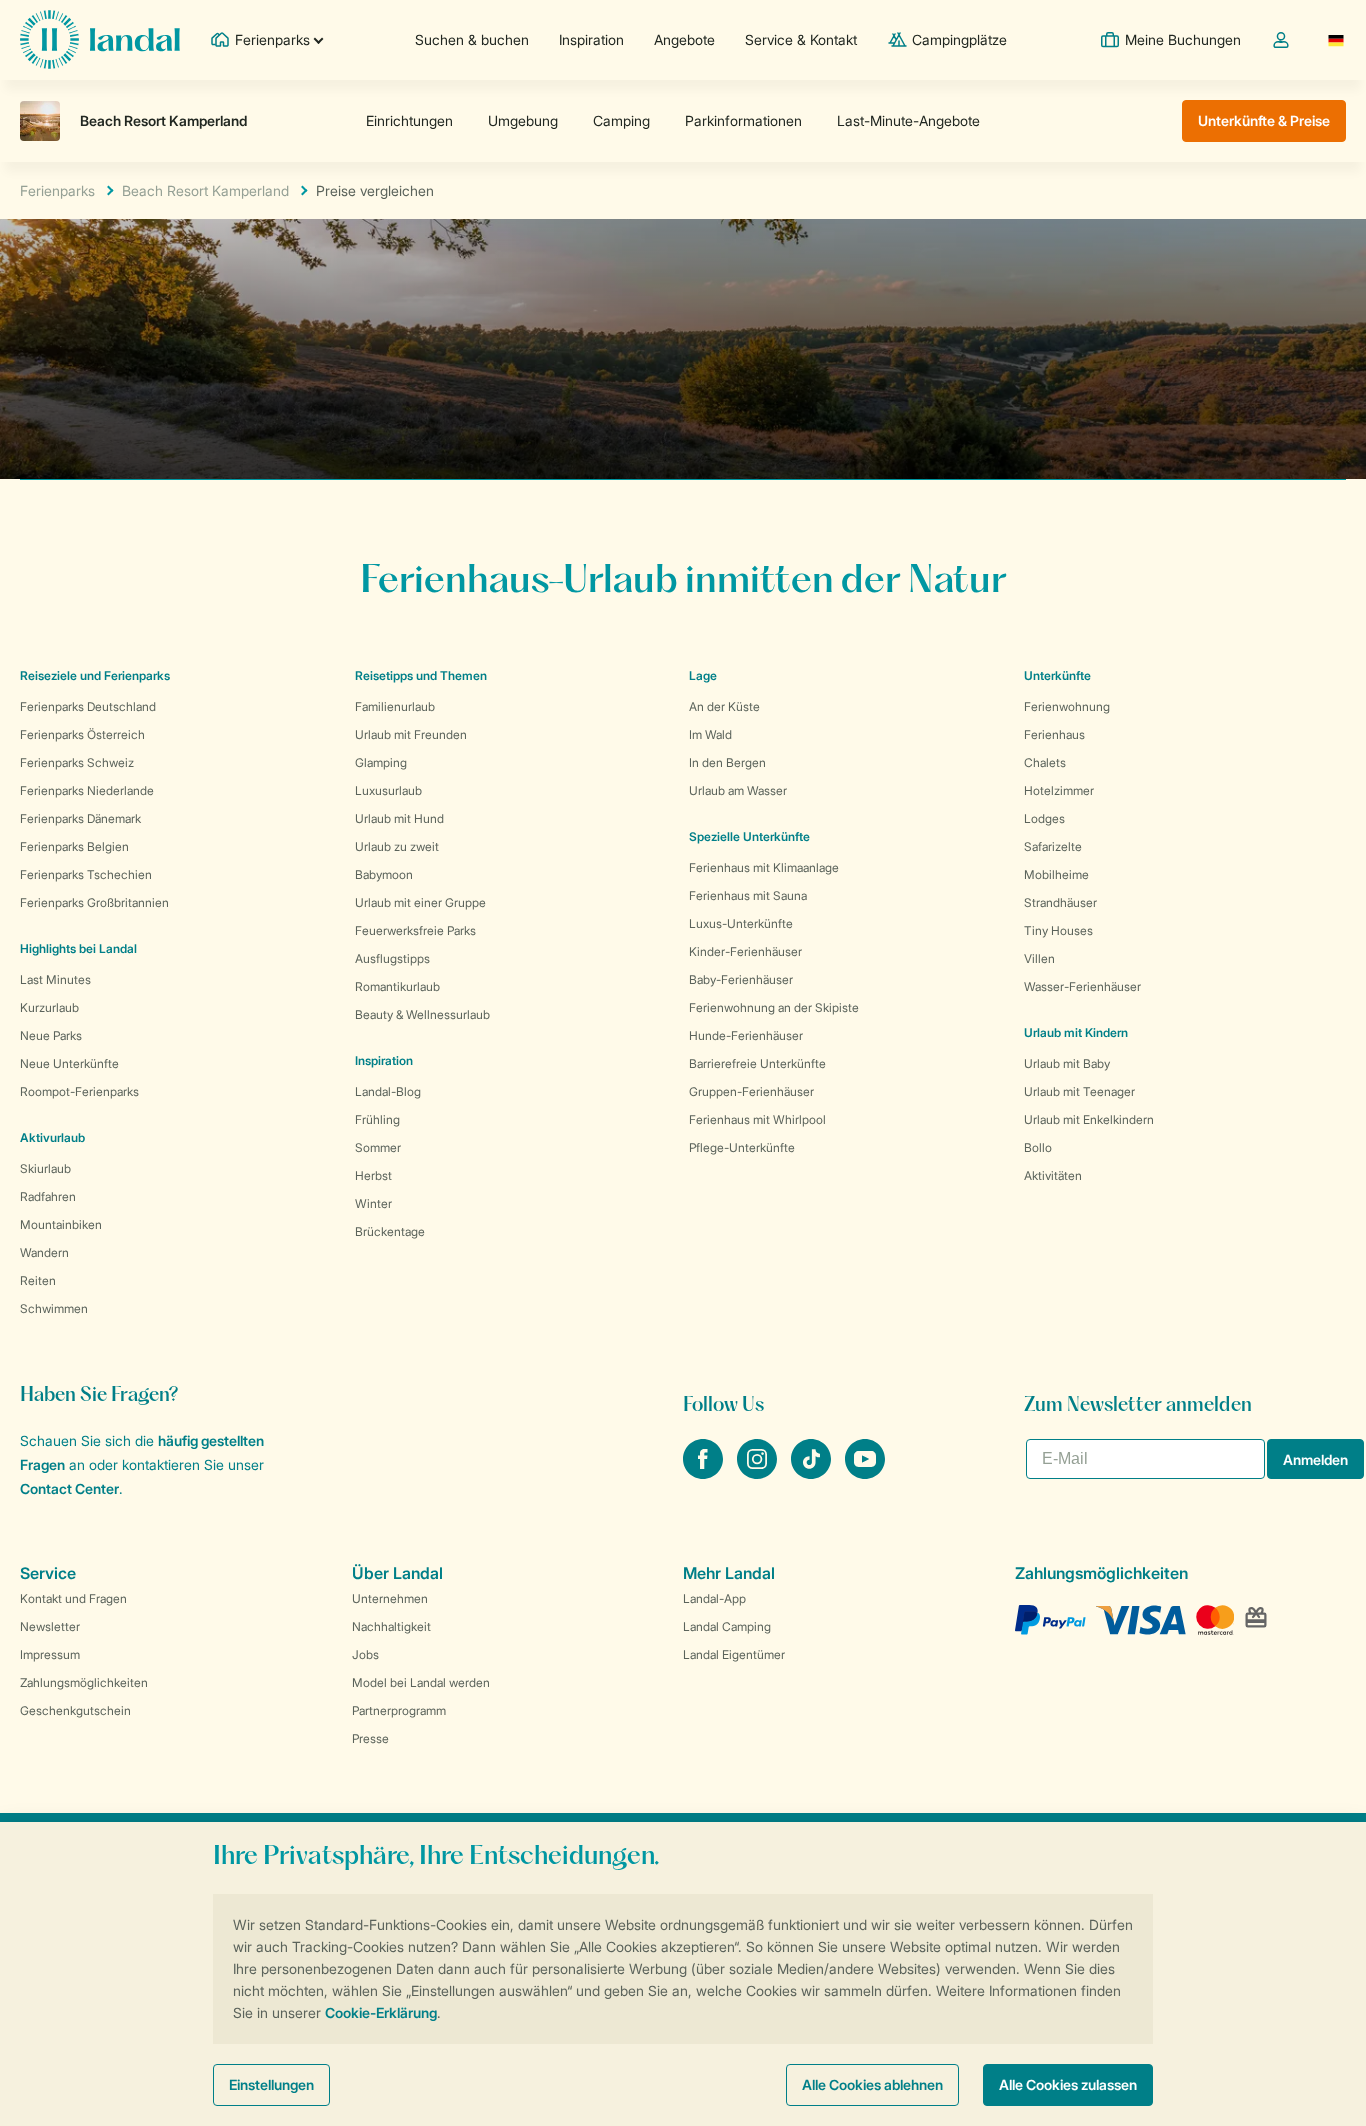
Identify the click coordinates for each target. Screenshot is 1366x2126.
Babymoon (384, 874)
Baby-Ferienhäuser (741, 979)
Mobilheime (1056, 874)
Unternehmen (390, 1598)
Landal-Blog (388, 1091)
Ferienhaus (1054, 734)
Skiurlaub (45, 1168)
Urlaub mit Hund (399, 818)
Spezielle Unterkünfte (749, 836)
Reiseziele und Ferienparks (95, 675)
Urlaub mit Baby (1067, 1063)
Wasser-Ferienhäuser (1082, 986)
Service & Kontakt (801, 39)
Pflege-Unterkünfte (742, 1147)
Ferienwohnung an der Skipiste (774, 1007)
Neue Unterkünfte (69, 1063)
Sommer (378, 1147)
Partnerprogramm (399, 1710)
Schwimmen (54, 1308)
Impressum (50, 1654)
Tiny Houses (1058, 930)
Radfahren (48, 1196)
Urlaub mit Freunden (411, 734)
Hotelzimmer (1059, 790)
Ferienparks (57, 190)
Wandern (44, 1252)
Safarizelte (1053, 846)
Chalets (1045, 762)
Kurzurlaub (49, 1007)
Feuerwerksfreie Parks (415, 930)
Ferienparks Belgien (74, 846)
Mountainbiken (61, 1224)
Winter (373, 1203)
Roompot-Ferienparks (79, 1091)
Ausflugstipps (392, 958)
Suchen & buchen (472, 39)
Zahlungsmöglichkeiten (84, 1682)
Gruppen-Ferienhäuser (751, 1091)
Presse (370, 1738)
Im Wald (710, 734)
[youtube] (865, 1473)
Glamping (381, 762)
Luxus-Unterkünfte (741, 923)
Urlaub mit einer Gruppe (420, 902)
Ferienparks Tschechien (86, 874)
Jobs (365, 1654)
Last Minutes (55, 979)
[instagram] (759, 1473)
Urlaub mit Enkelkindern (1089, 1119)
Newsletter (50, 1626)
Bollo (1038, 1147)
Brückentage (390, 1231)
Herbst (373, 1175)
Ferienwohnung (1067, 706)
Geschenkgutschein (75, 1710)
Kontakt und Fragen (73, 1598)
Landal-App (714, 1598)
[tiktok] (813, 1473)
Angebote (684, 39)
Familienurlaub (395, 706)
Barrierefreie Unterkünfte (757, 1063)
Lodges (1044, 818)
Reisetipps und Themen (421, 675)
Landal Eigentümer (734, 1654)
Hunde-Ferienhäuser (746, 1035)
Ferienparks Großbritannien (94, 902)
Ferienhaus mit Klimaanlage (764, 867)
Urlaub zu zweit (397, 846)
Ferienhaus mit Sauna (748, 895)
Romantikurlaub (397, 986)
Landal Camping (727, 1626)
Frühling (377, 1119)
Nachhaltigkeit (391, 1626)
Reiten (38, 1280)
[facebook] (705, 1473)
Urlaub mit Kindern (1076, 1032)
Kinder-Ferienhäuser (745, 951)
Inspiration (591, 39)
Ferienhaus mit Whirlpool (757, 1119)
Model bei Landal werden (421, 1682)
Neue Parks (51, 1035)
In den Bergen (727, 762)
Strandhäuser (1060, 902)
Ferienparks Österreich (82, 734)
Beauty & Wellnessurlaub (422, 1014)
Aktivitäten (1053, 1175)
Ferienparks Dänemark (80, 818)
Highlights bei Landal (78, 948)
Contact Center (69, 1488)
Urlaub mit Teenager (1079, 1091)
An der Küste (724, 706)
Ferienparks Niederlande (87, 790)
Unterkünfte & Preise (1264, 120)
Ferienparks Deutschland (88, 706)
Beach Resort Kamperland (205, 190)
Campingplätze (959, 39)
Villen (1039, 958)
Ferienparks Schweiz (77, 762)
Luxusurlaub (388, 790)
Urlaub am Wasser (738, 790)
